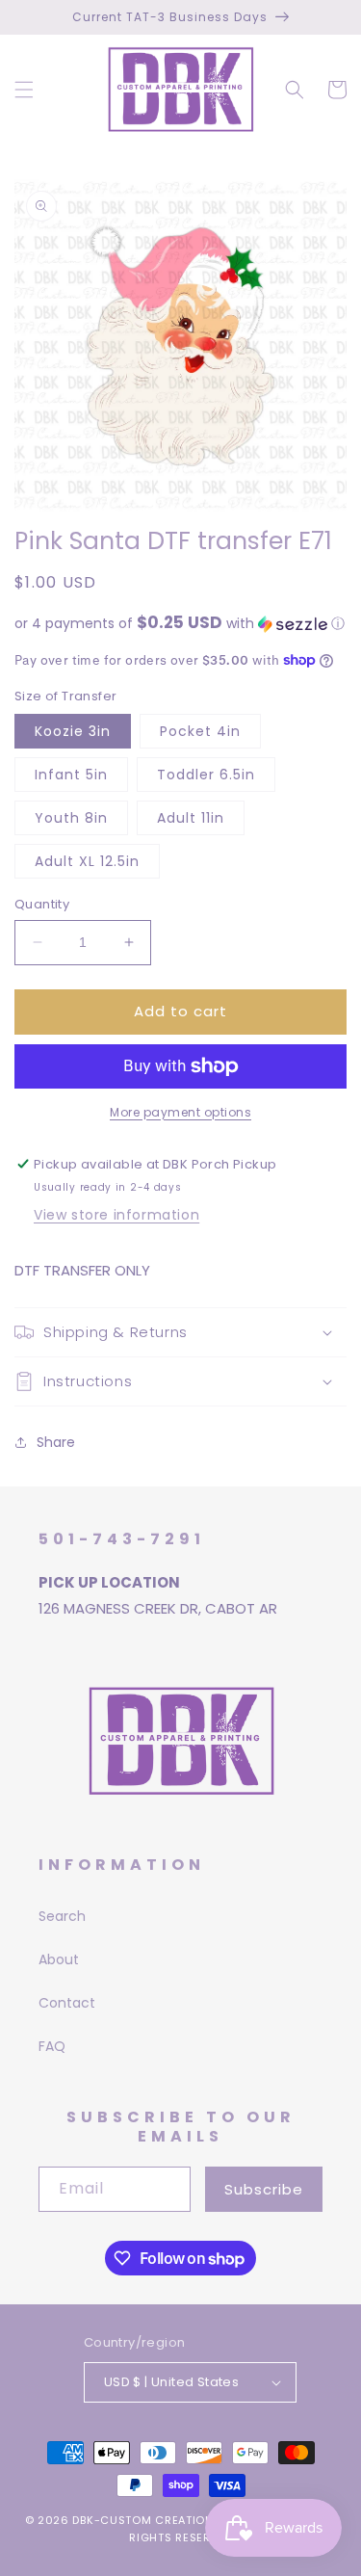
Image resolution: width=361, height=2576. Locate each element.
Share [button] (56, 1442)
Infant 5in (71, 775)
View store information (116, 1215)
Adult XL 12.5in (87, 861)
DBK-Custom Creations (146, 2520)
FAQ (52, 2046)
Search (62, 1916)
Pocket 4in (200, 731)
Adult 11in (191, 818)
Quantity (42, 904)
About (59, 1959)
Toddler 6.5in (206, 775)
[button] (24, 90)
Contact (67, 2003)
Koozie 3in (73, 731)
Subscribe (264, 2189)
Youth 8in (71, 818)
